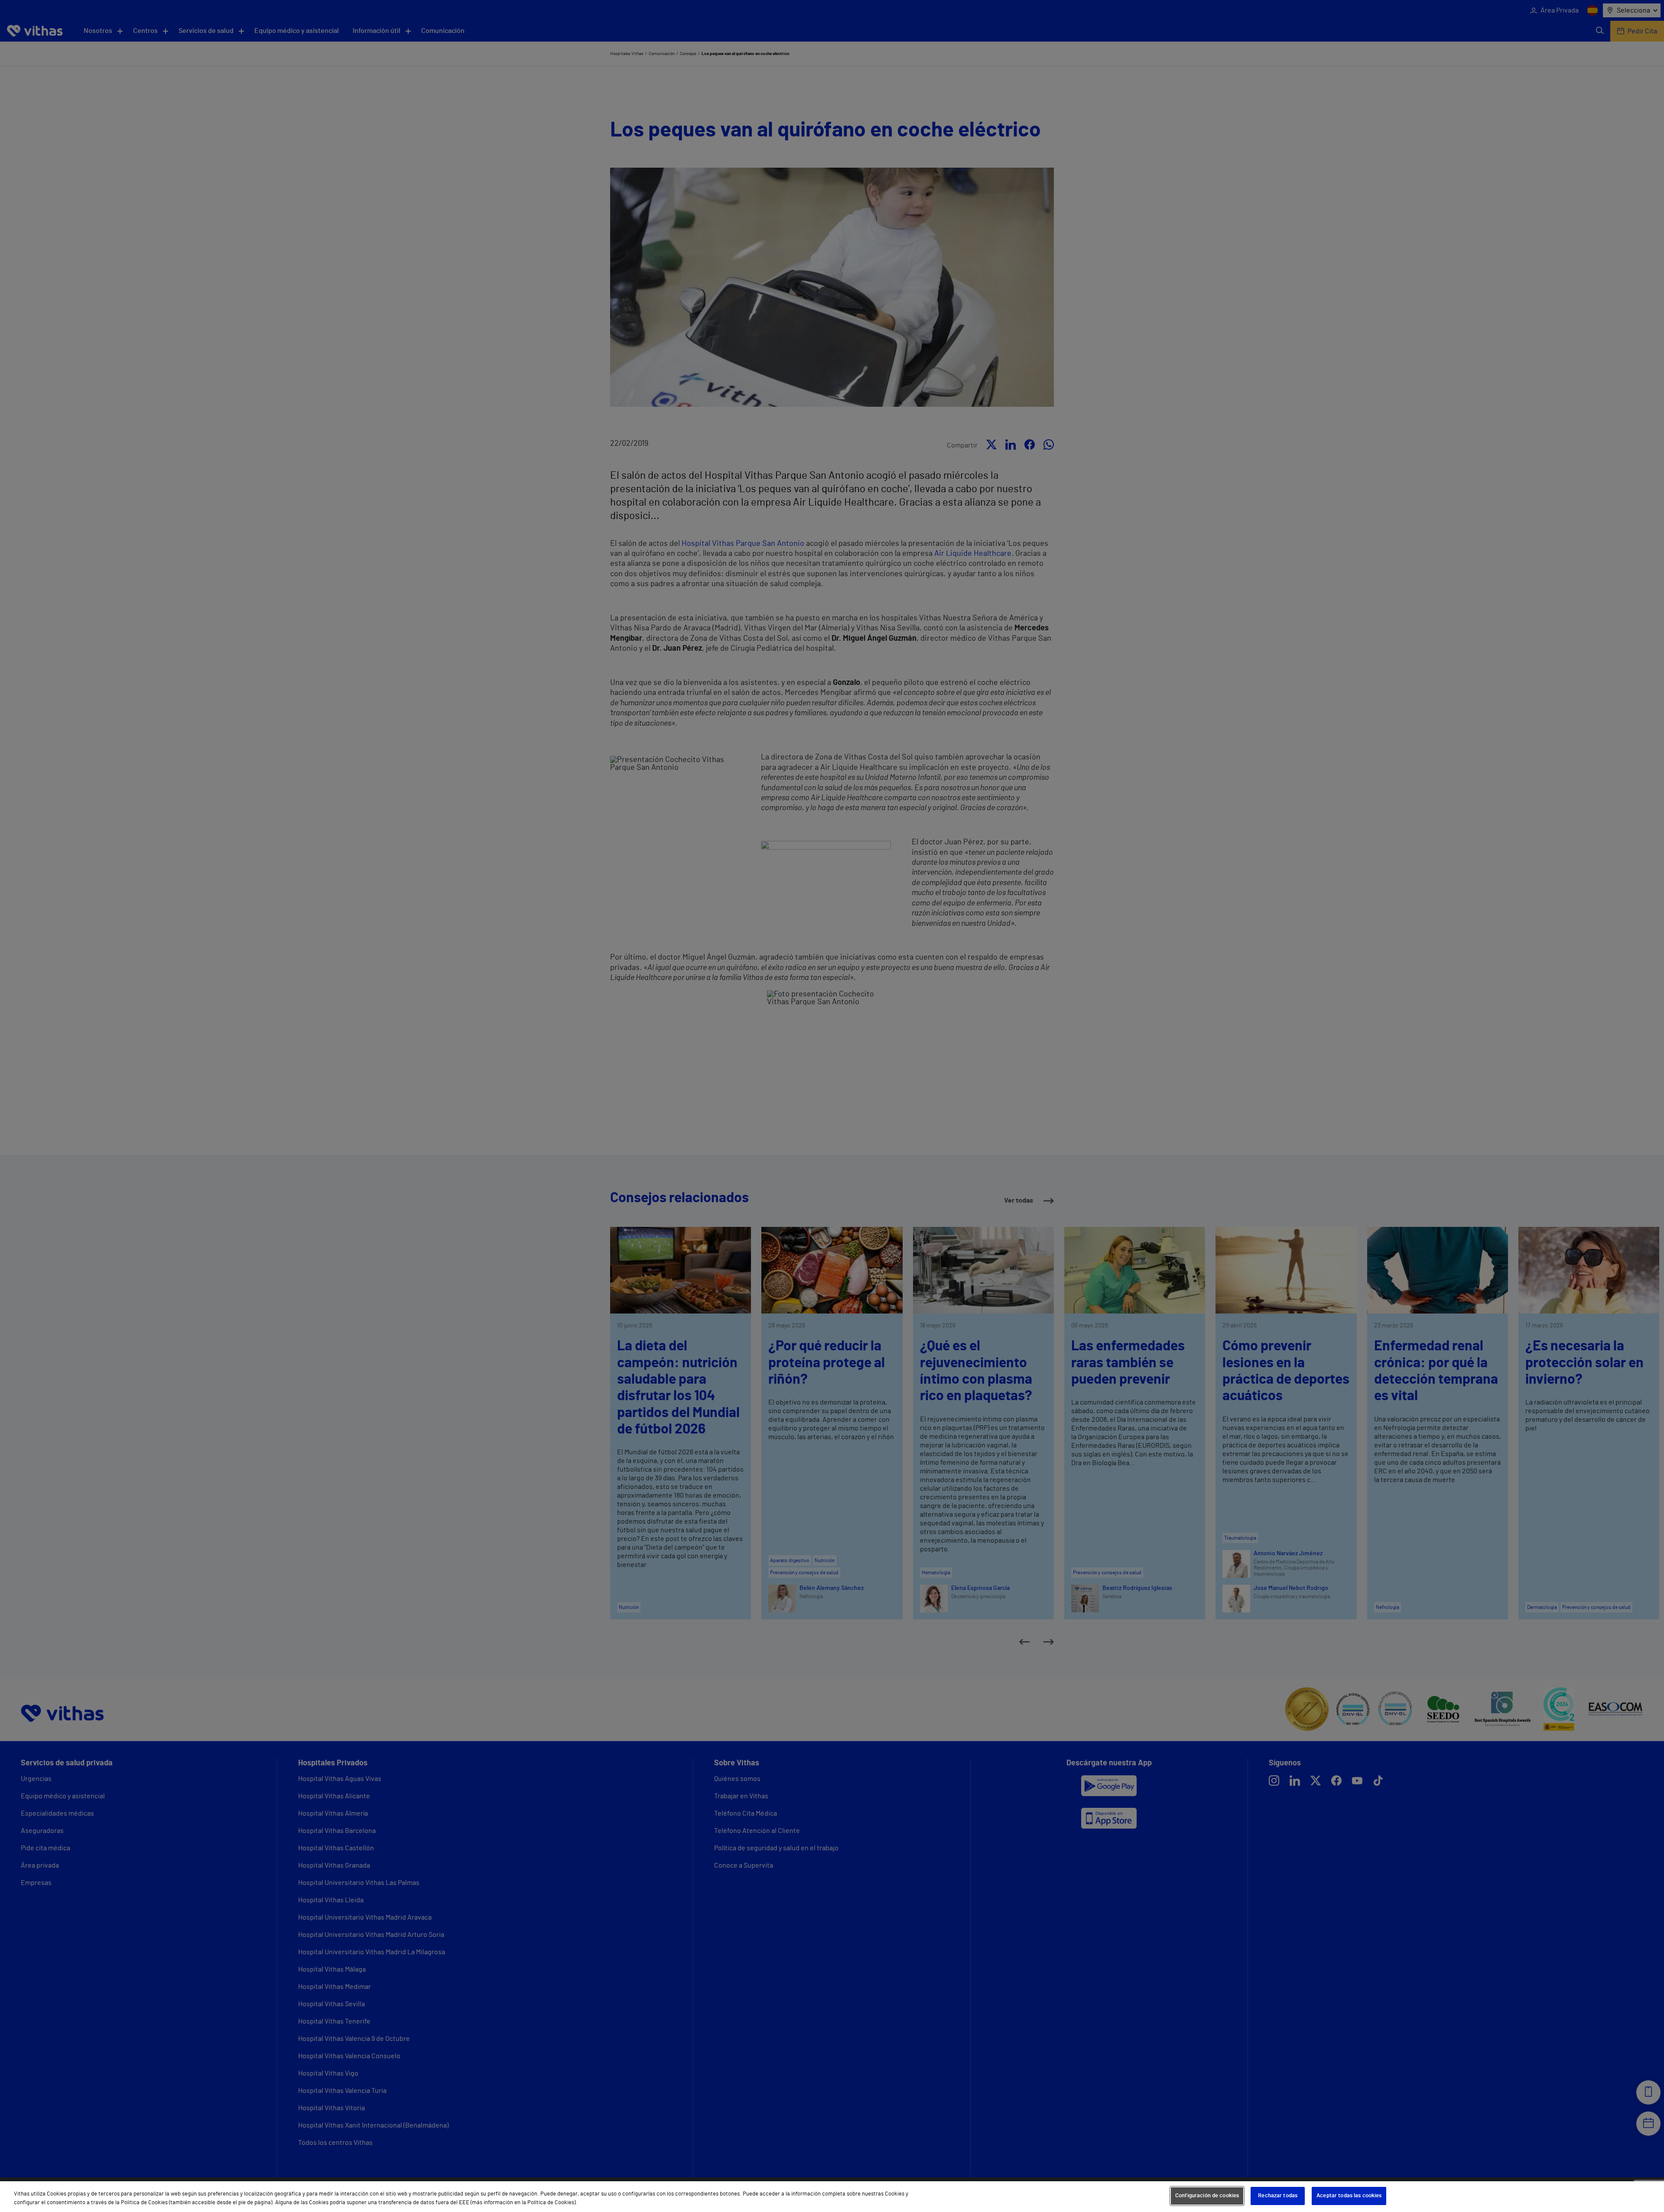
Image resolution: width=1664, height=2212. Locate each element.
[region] (832, 2197)
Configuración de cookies (1207, 2196)
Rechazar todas (1278, 2196)
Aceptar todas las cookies (1349, 2196)
